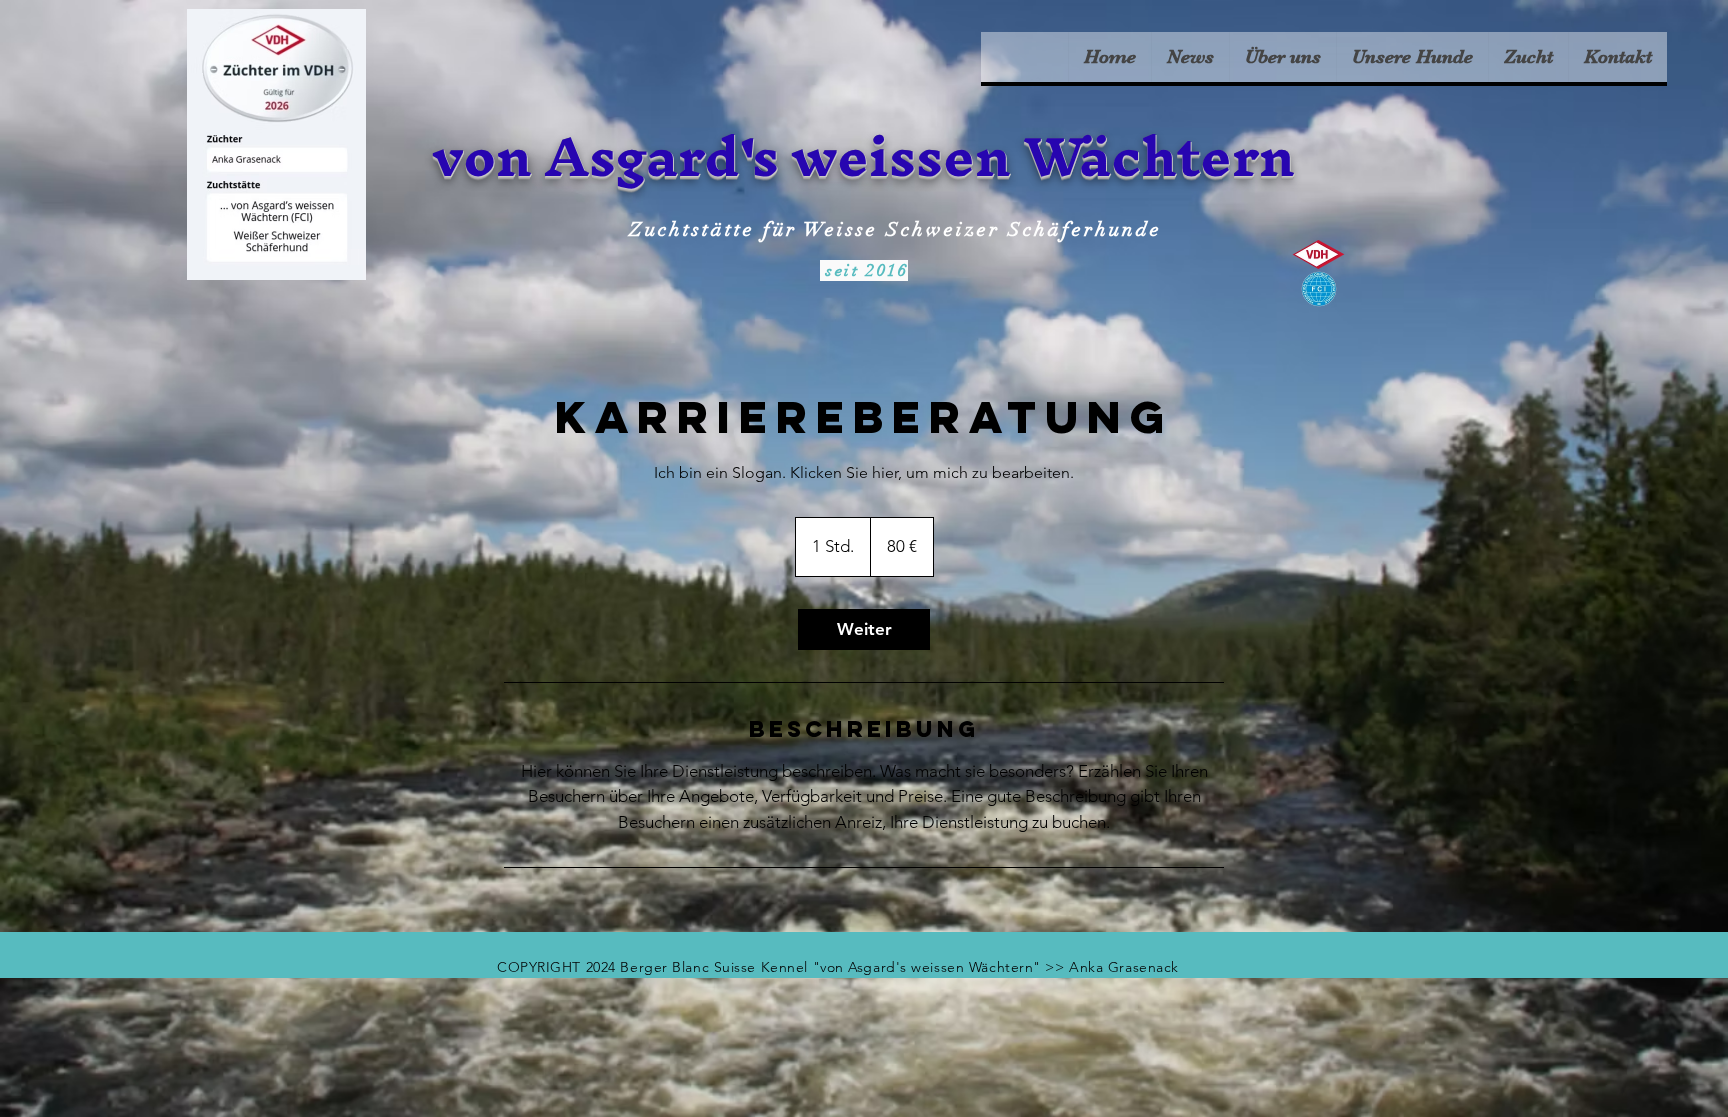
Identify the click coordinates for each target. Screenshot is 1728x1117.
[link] (864, 629)
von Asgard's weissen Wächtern (864, 156)
